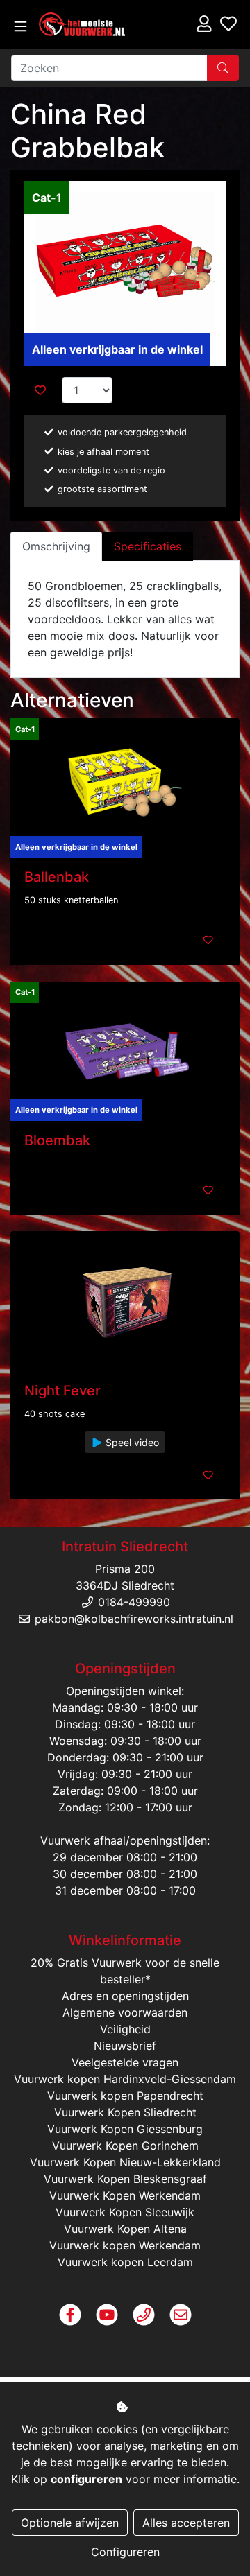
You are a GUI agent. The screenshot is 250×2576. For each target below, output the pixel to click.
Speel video (131, 1442)
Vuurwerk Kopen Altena (125, 2229)
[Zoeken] (223, 68)
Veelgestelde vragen (125, 2062)
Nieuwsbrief (125, 2046)
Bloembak (57, 1140)
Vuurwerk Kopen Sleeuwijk (125, 2212)
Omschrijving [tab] (56, 546)
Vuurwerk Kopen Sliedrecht (125, 2112)
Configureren (125, 2552)
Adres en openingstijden (125, 1996)
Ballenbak (57, 877)
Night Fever (62, 1391)
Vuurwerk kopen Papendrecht (125, 2096)
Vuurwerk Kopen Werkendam (125, 2195)
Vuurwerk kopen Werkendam (125, 2245)
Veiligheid (125, 2029)
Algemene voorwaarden (125, 2012)
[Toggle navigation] (20, 27)
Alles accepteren (186, 2523)
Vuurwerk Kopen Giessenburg (125, 2129)
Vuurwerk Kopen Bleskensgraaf (125, 2179)
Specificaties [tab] (148, 546)
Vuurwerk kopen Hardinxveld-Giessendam (125, 2079)
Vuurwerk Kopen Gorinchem (125, 2146)
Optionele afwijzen (70, 2523)
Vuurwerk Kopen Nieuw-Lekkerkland (125, 2162)
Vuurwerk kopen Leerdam (125, 2262)
